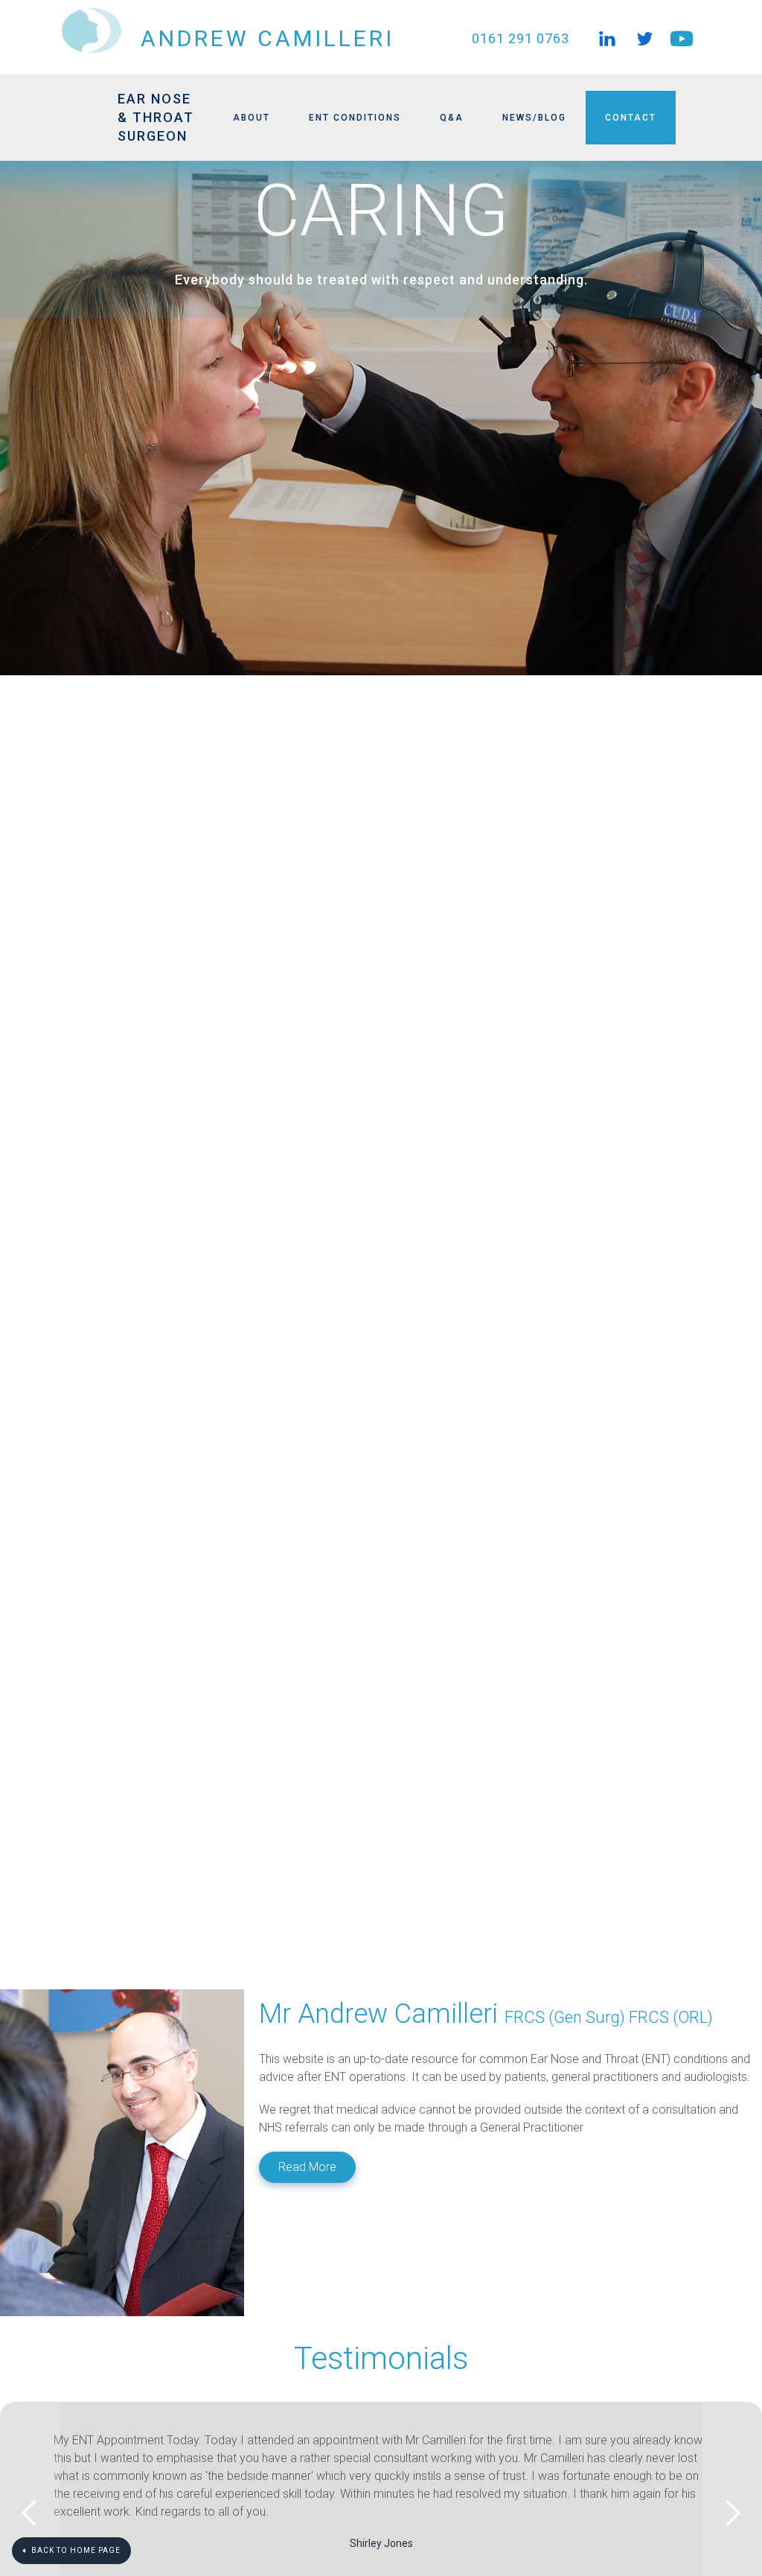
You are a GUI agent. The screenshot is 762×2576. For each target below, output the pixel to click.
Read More (307, 2167)
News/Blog (534, 118)
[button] (30, 1028)
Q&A (452, 118)
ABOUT (252, 118)
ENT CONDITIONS (355, 118)
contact (631, 118)
